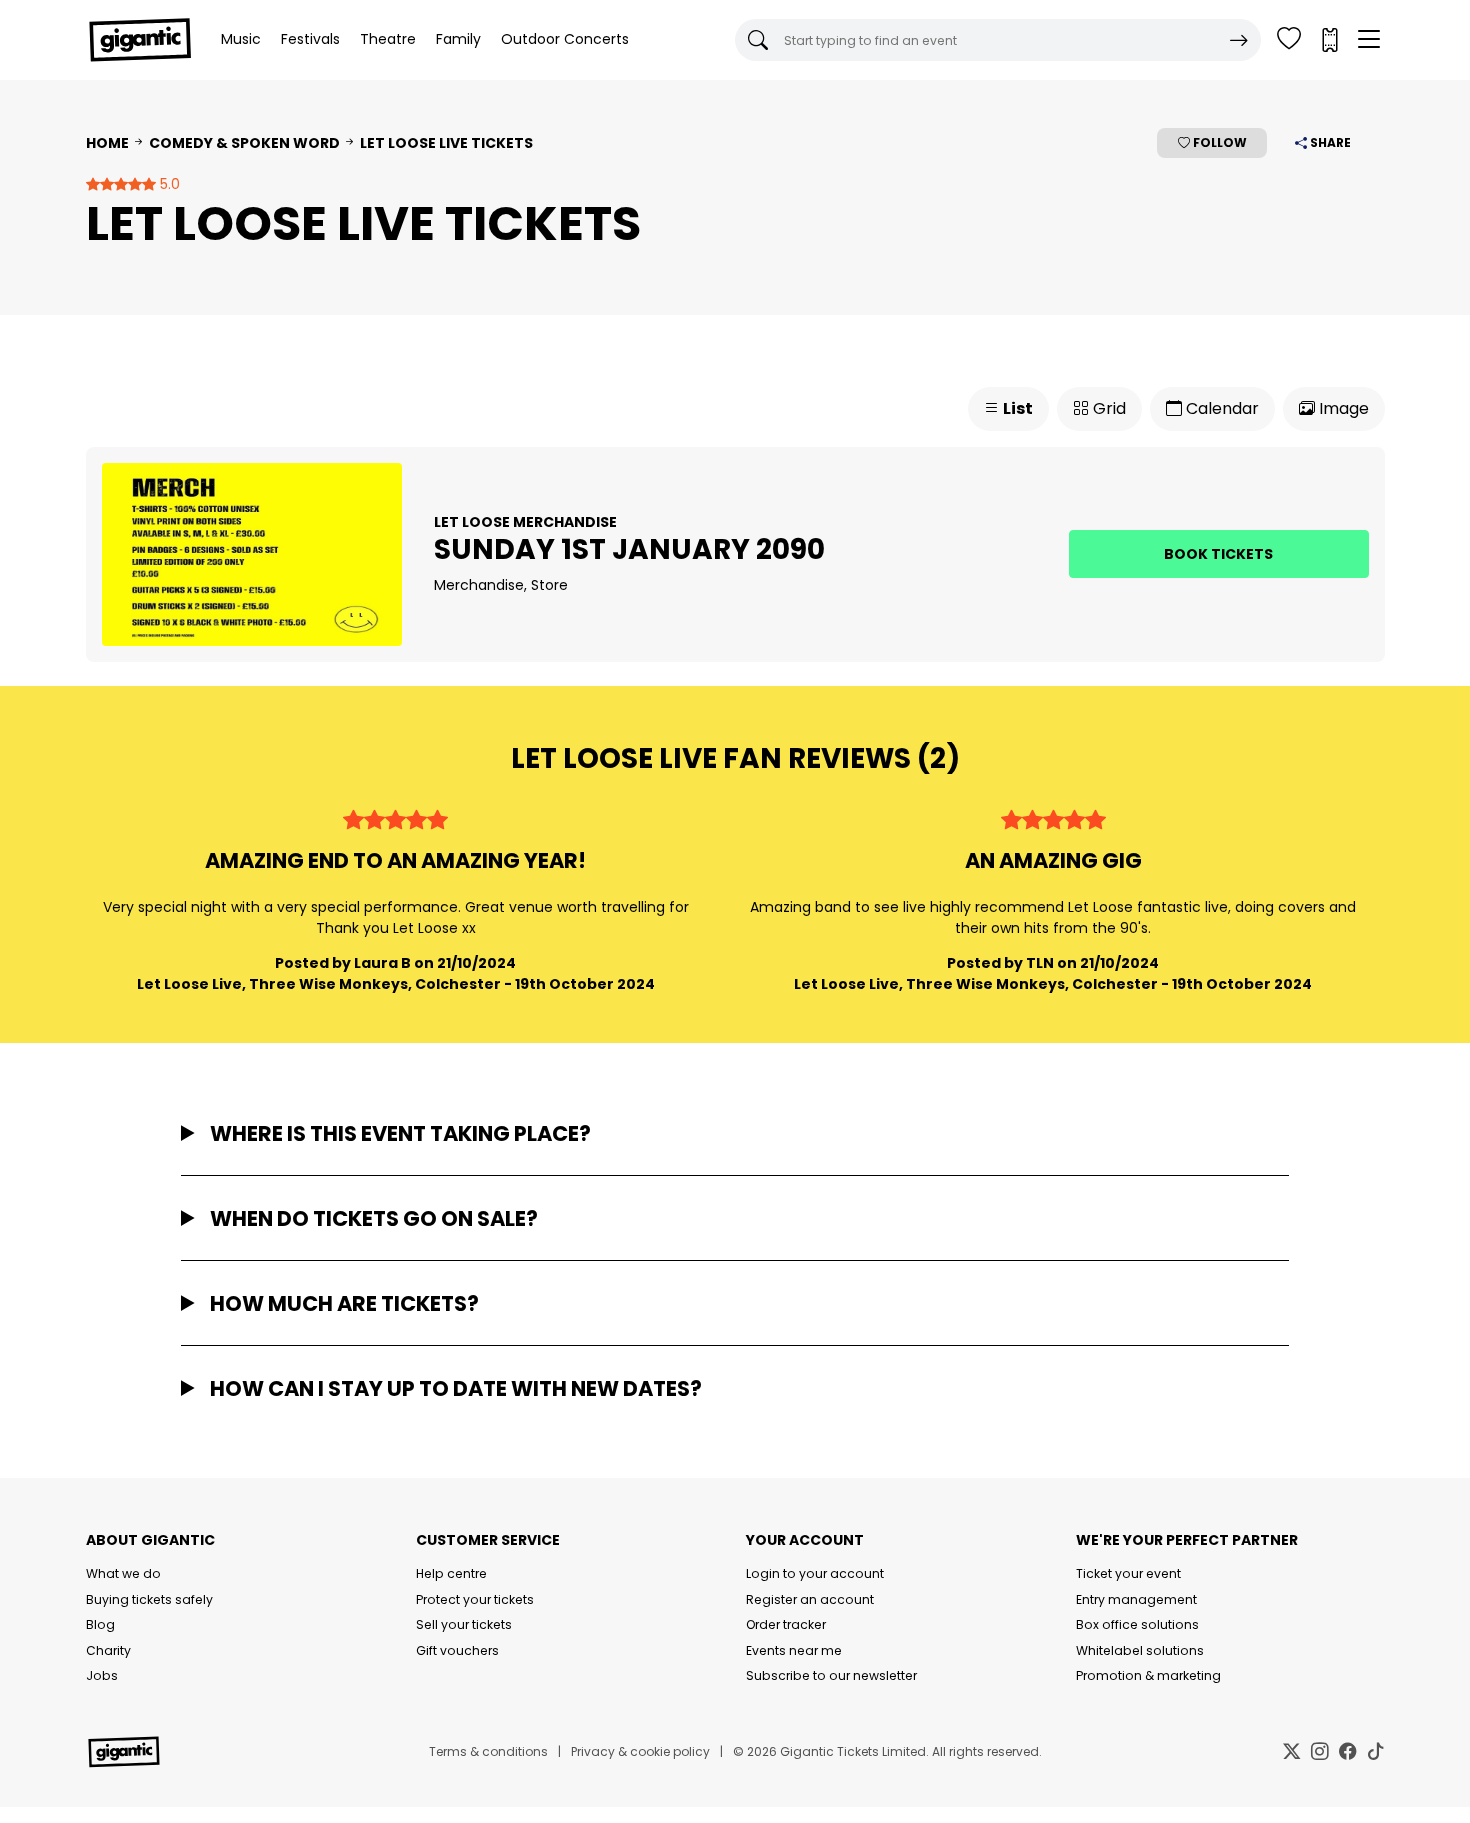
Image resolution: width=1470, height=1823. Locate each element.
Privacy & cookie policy (640, 1751)
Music (241, 39)
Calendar (1220, 408)
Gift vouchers (457, 1650)
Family (458, 39)
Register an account (810, 1599)
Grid (1107, 408)
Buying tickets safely (149, 1599)
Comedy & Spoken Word (244, 143)
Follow (1218, 142)
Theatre (388, 39)
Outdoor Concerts (565, 39)
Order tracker (786, 1624)
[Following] (1289, 40)
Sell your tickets (464, 1624)
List (1016, 408)
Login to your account (815, 1573)
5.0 (168, 184)
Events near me (794, 1650)
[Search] (1239, 40)
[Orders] (1329, 40)
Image (1342, 408)
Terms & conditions (488, 1751)
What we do (123, 1573)
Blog (100, 1624)
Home (107, 143)
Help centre (451, 1573)
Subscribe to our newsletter (831, 1675)
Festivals (310, 39)
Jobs (102, 1675)
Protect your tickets (475, 1599)
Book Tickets (1218, 554)
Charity (108, 1650)
